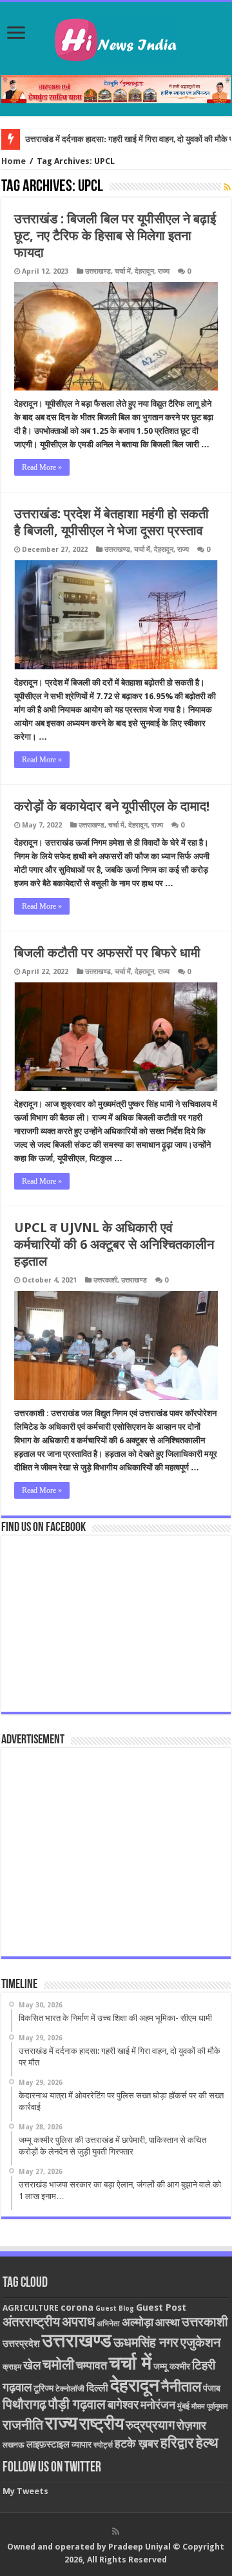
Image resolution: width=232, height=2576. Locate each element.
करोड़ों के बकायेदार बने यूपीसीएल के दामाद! (112, 806)
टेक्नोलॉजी (70, 2389)
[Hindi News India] (116, 36)
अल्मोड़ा (138, 2322)
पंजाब (212, 2388)
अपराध (78, 2321)
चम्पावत (92, 2365)
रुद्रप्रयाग (150, 2425)
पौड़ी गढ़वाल (77, 2404)
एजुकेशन (200, 2343)
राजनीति (23, 2425)
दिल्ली (97, 2388)
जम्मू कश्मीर (172, 2366)
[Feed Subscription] (227, 187)
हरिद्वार (177, 2443)
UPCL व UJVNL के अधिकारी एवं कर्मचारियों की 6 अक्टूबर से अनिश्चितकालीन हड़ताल (114, 1244)
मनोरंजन (158, 2405)
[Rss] (116, 2531)
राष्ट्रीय (101, 2424)
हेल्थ (207, 2443)
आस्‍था (168, 2322)
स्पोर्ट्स (103, 2445)
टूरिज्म (43, 2388)
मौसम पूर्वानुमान (209, 2407)
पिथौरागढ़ (24, 2404)
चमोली (58, 2365)
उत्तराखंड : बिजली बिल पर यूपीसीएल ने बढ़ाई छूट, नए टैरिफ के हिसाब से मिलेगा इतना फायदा (115, 236)
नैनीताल (181, 2387)
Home (14, 161)
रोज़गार (191, 2425)
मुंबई (183, 2406)
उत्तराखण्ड (98, 271)
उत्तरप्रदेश (21, 2344)
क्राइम (12, 2367)
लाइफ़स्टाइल (48, 2444)
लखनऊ (14, 2445)
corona (77, 2307)
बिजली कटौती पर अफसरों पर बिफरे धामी (107, 953)
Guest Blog (115, 2308)
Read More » (42, 467)
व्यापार (82, 2444)
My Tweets (25, 2491)
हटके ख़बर (137, 2443)
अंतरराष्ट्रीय (31, 2322)
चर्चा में (123, 271)
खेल (32, 2365)
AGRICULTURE (31, 2308)
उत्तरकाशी (105, 1280)
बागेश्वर (123, 2405)
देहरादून (144, 271)
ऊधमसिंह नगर (146, 2342)
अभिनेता (108, 2324)
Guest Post (161, 2307)
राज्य (164, 271)
